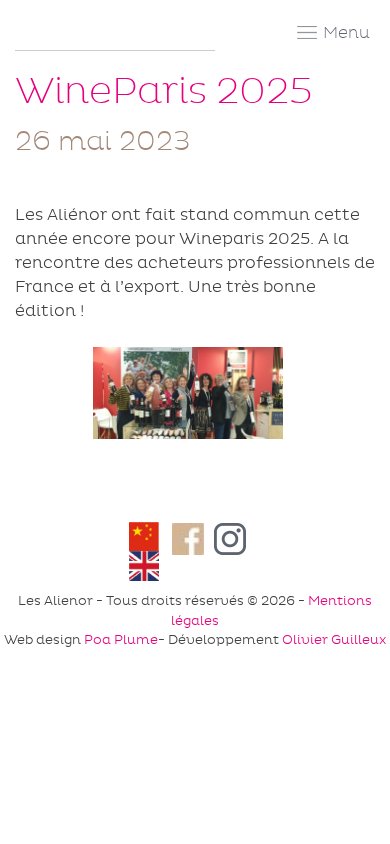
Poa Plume (121, 639)
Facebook (188, 539)
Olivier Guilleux (334, 639)
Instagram (236, 539)
